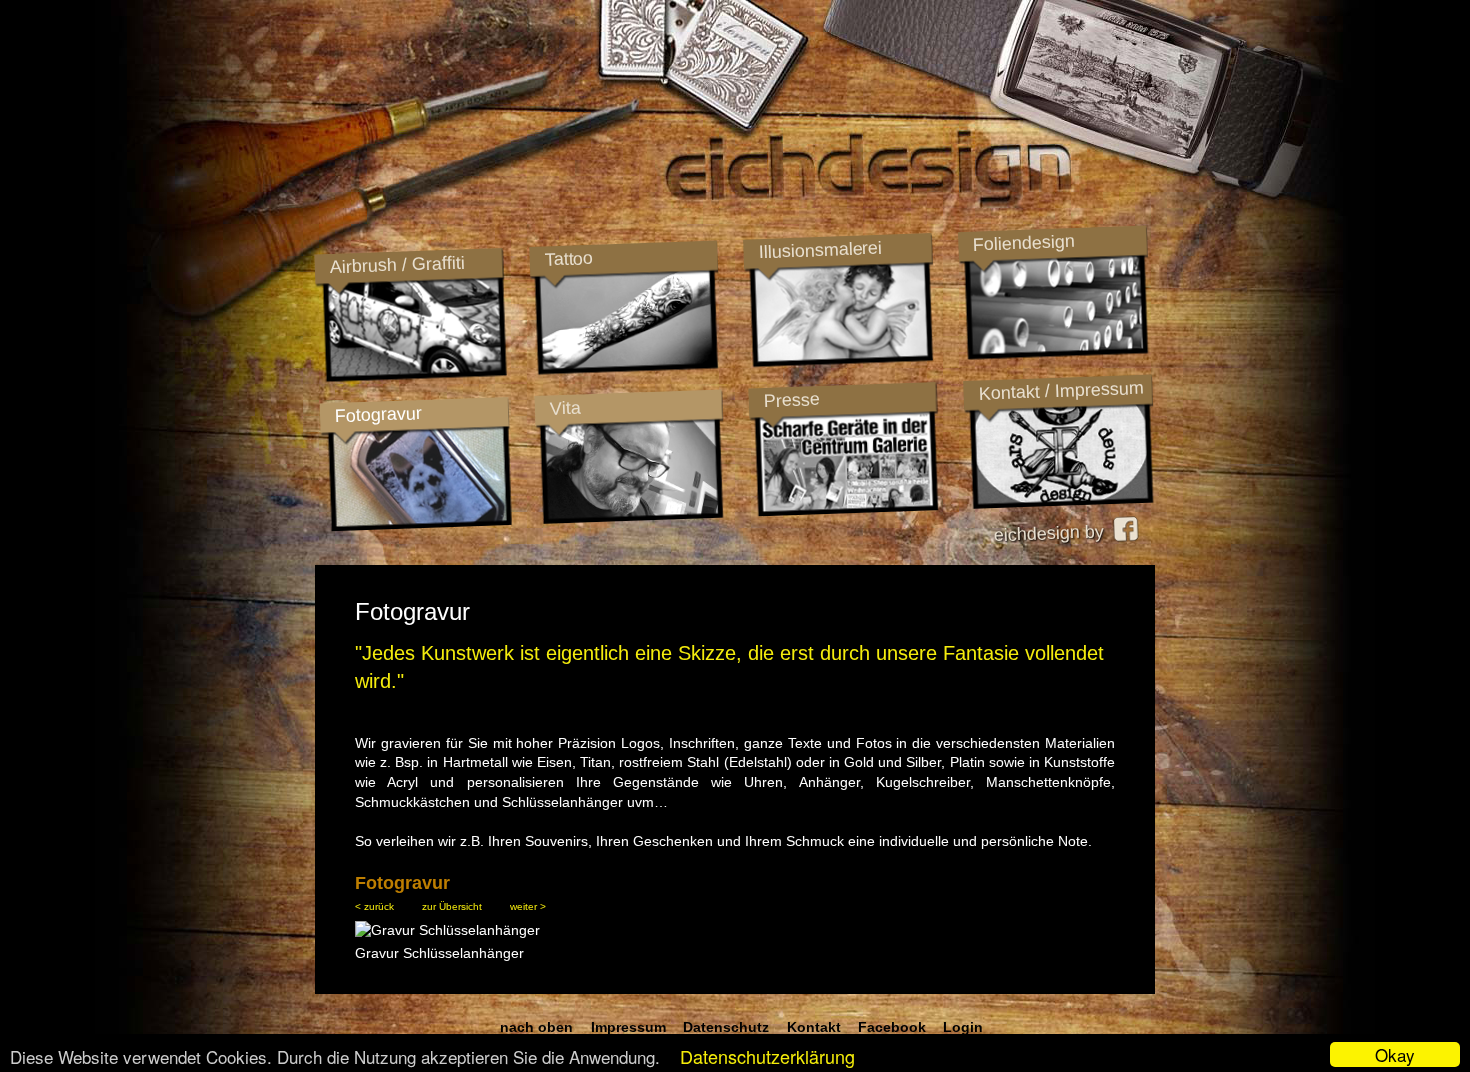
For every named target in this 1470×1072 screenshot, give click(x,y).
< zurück (374, 906)
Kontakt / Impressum (1061, 391)
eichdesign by (1053, 533)
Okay (1395, 1054)
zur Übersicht (452, 906)
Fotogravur (378, 414)
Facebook (892, 1027)
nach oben (536, 1027)
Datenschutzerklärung (767, 1056)
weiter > (528, 906)
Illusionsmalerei (819, 250)
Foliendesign (1023, 243)
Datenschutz (726, 1027)
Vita (565, 407)
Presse (791, 400)
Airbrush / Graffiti (397, 264)
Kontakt (814, 1027)
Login (963, 1027)
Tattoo (568, 259)
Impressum (628, 1027)
